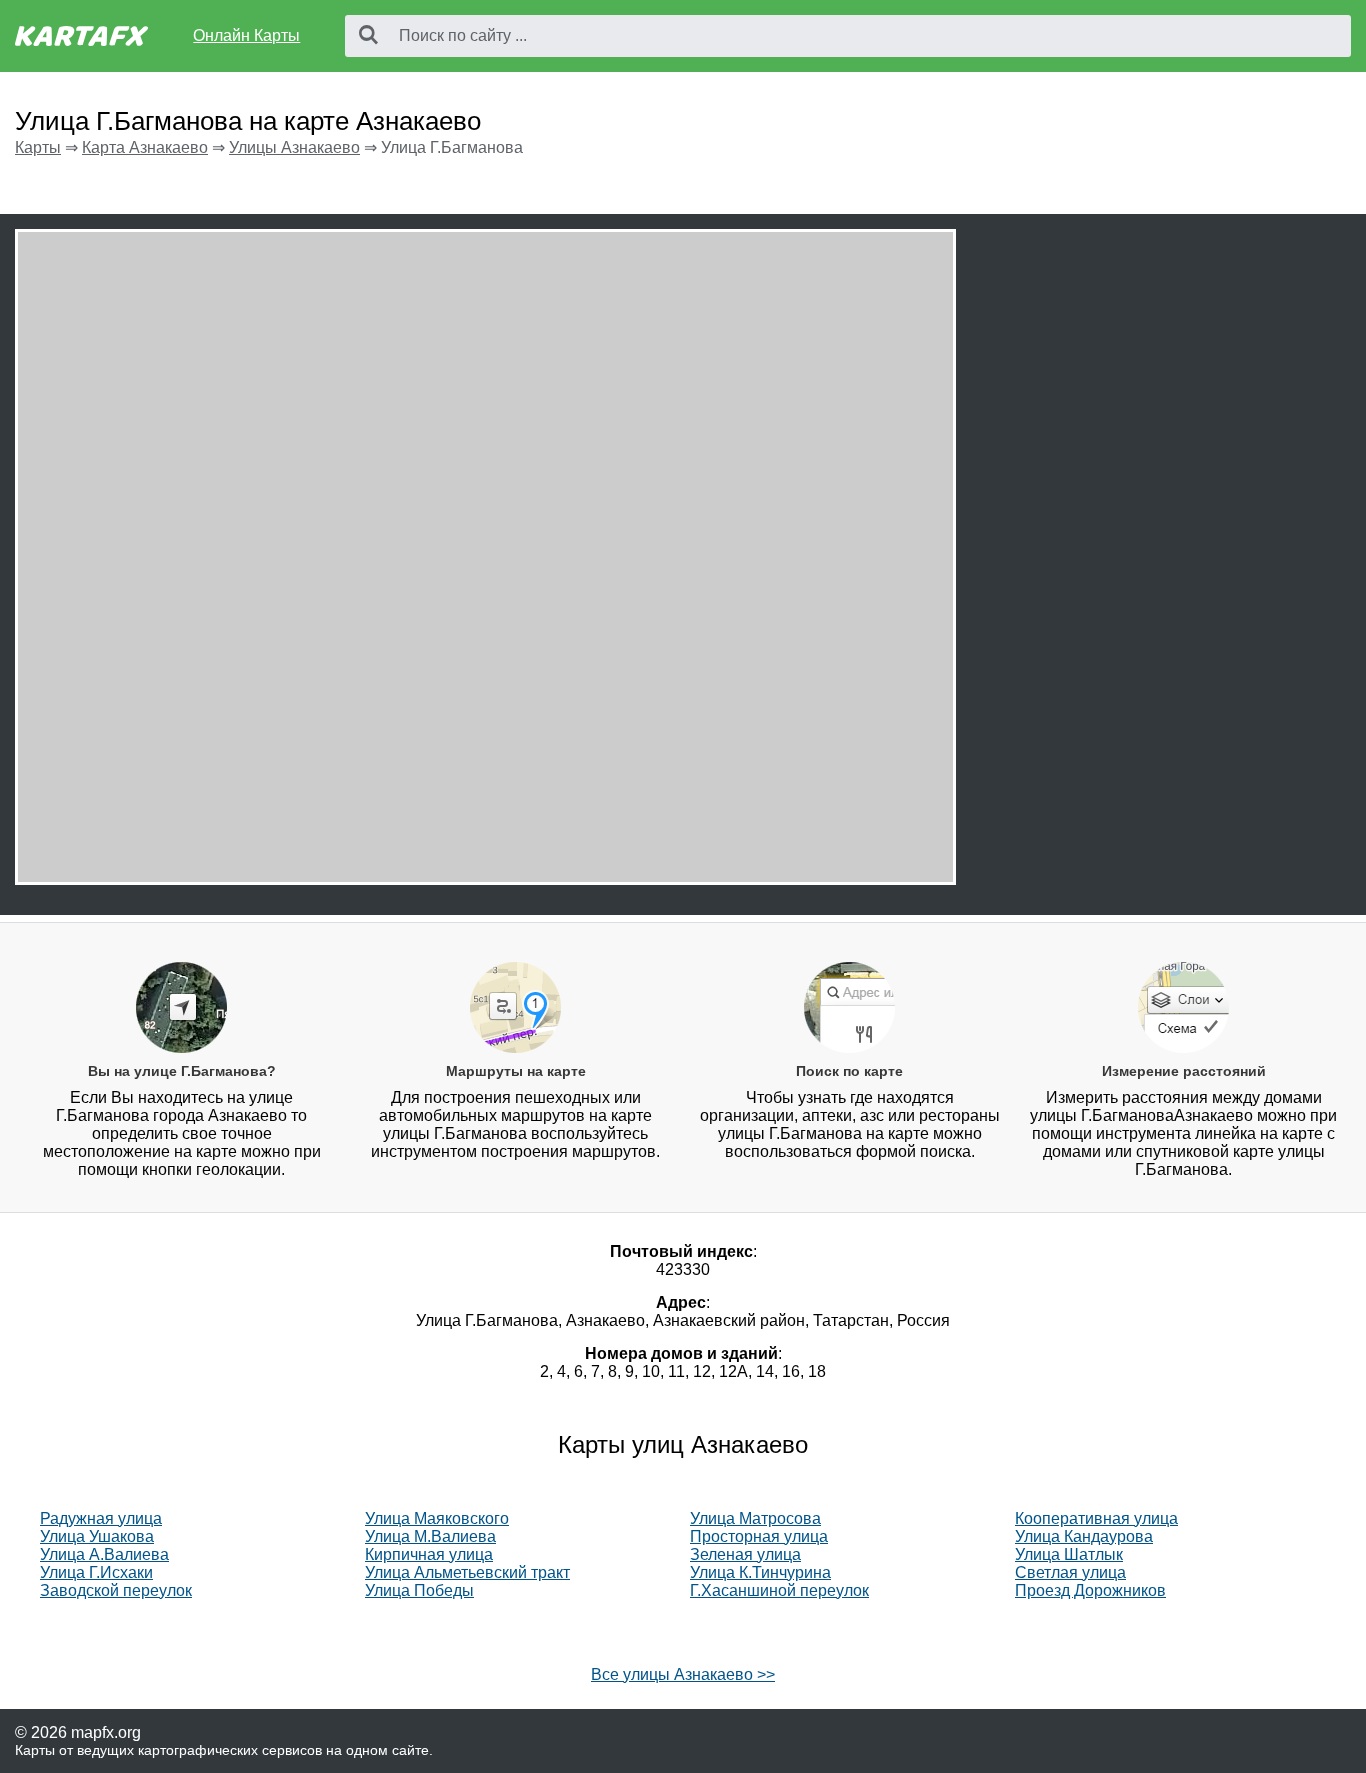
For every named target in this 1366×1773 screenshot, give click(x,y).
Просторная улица (759, 1536)
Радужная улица (101, 1518)
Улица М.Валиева (430, 1536)
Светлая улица (1070, 1572)
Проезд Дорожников (1090, 1590)
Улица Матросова (755, 1518)
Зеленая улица (745, 1554)
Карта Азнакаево (145, 147)
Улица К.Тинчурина (760, 1572)
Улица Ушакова (97, 1536)
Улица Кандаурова (1084, 1536)
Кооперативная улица (1096, 1518)
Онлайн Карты (246, 35)
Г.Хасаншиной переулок (779, 1590)
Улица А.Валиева (104, 1554)
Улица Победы (419, 1590)
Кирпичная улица (429, 1554)
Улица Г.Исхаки (96, 1572)
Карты (38, 147)
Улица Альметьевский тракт (467, 1572)
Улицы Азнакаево (294, 147)
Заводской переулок (116, 1590)
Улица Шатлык (1069, 1554)
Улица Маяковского (437, 1518)
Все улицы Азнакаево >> (683, 1674)
